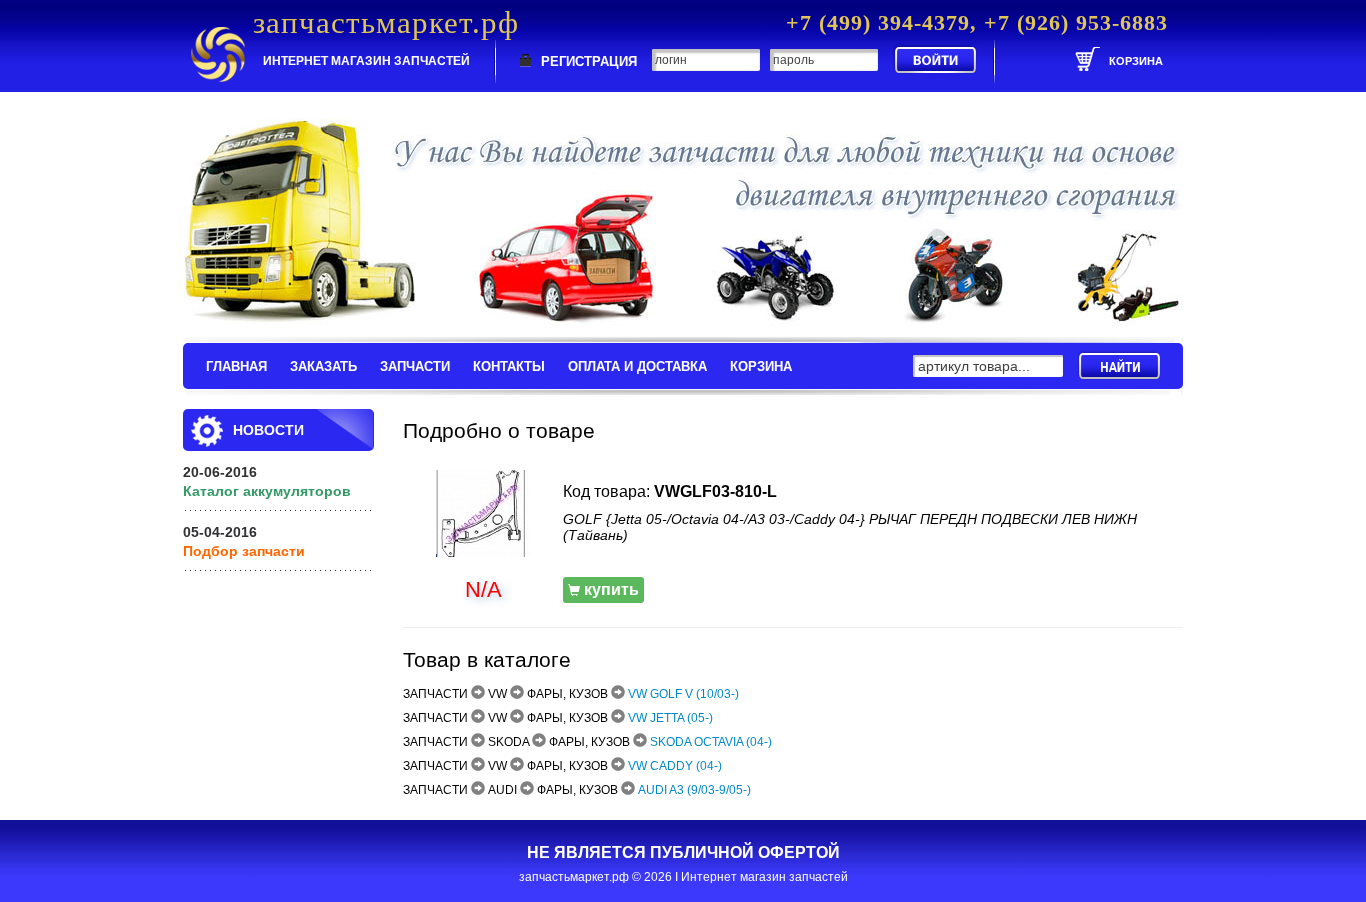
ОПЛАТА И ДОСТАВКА (637, 366)
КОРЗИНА (761, 366)
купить (609, 589)
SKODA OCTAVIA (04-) (711, 742)
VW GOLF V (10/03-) (683, 694)
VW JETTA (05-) (670, 718)
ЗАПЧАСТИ (415, 366)
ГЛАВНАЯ (236, 366)
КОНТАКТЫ (509, 366)
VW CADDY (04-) (675, 766)
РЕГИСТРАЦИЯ (589, 61)
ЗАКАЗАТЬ (323, 366)
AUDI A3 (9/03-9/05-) (694, 790)
